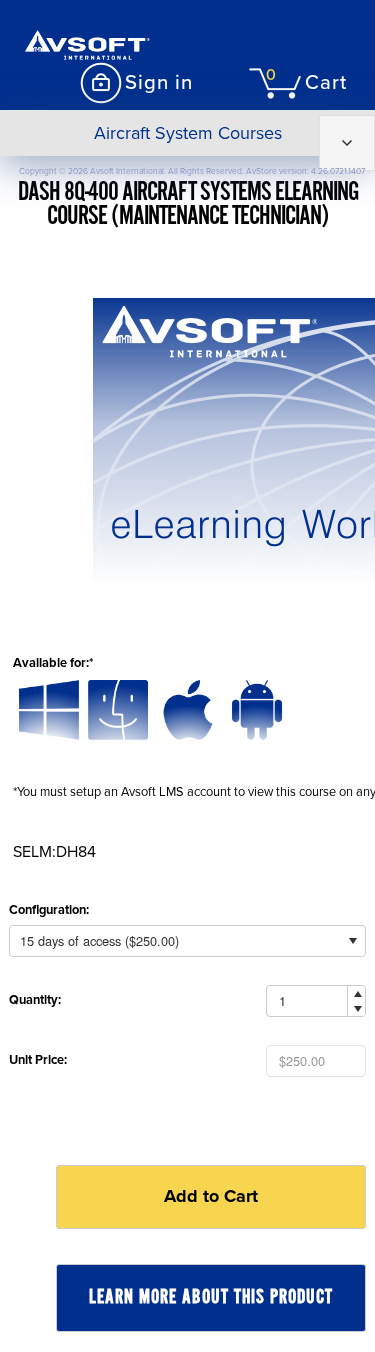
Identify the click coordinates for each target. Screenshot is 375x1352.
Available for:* (53, 663)
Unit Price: (38, 1060)
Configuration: (49, 910)
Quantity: (35, 1000)
